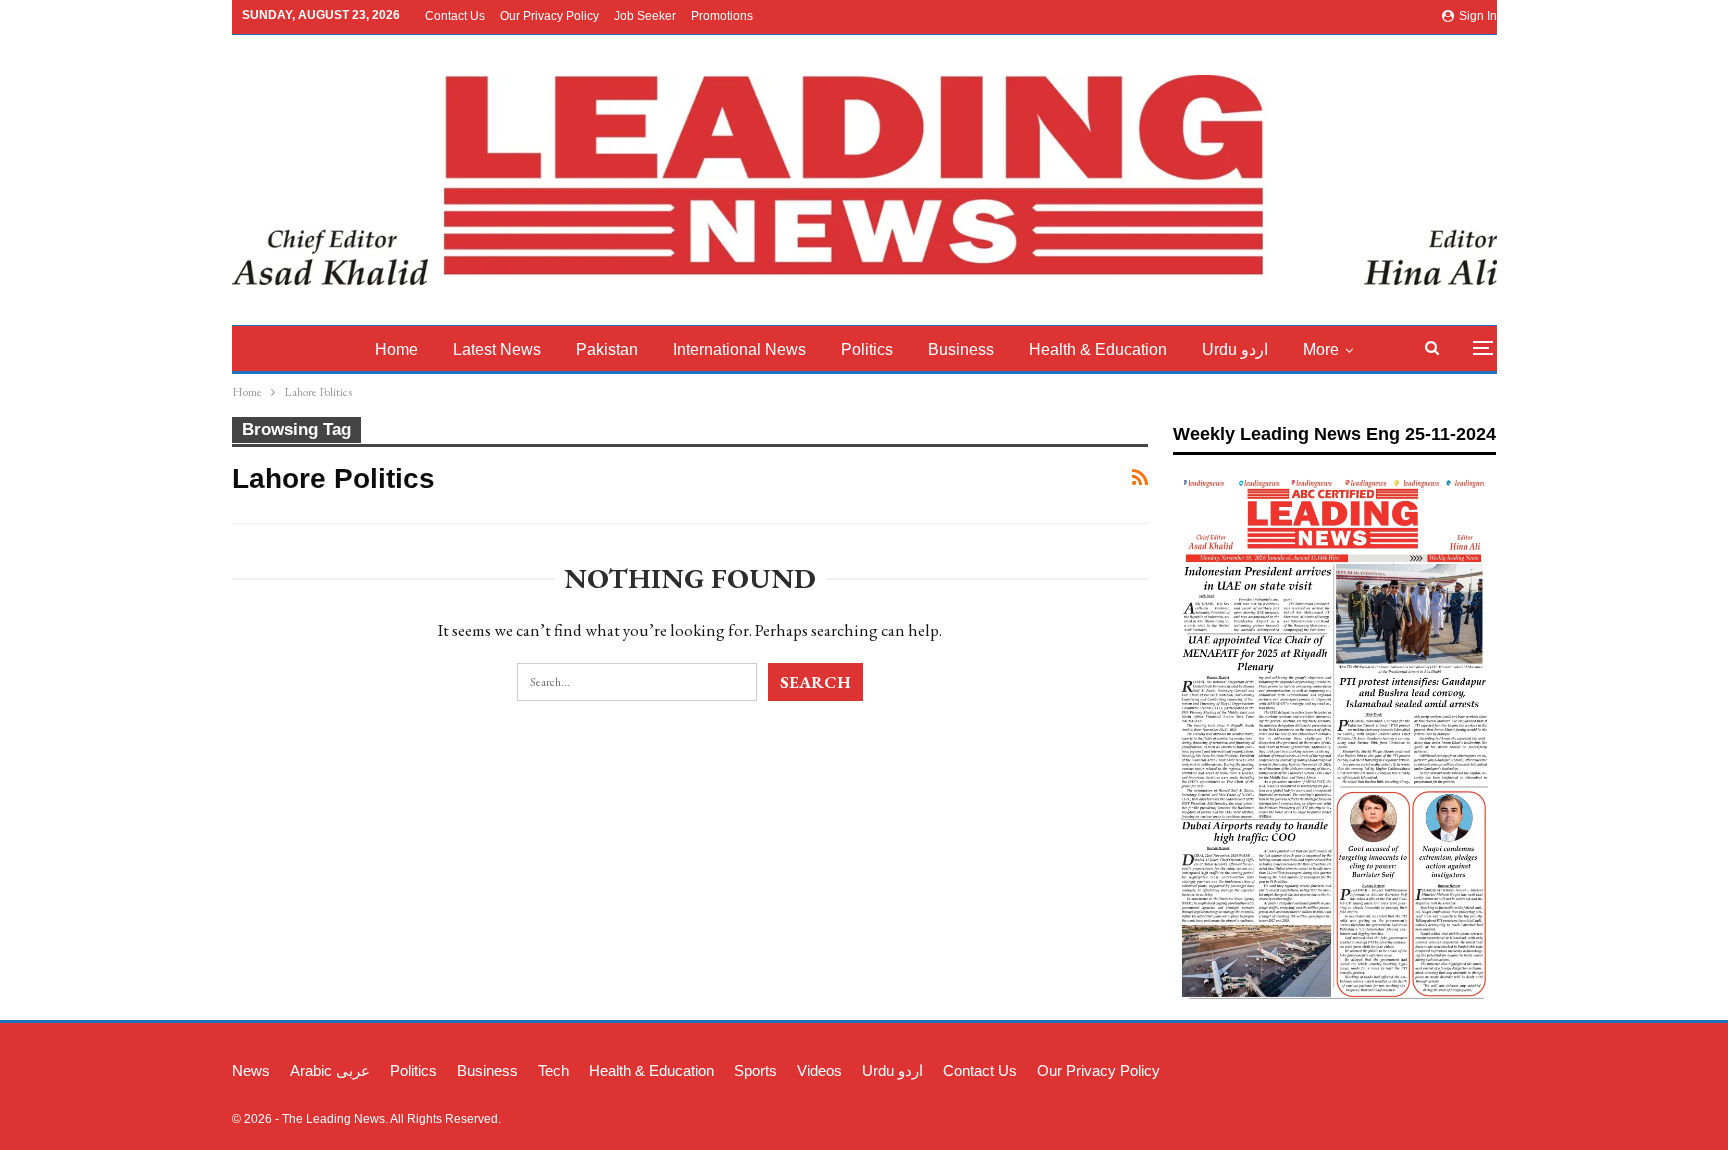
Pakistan (607, 349)
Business (961, 349)
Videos (819, 1070)
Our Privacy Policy (549, 16)
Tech (553, 1070)
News (251, 1070)
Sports (755, 1070)
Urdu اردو (1235, 349)
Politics (867, 349)
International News (739, 349)
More (1321, 349)
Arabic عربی (330, 1070)
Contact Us (455, 16)
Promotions (722, 16)
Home (396, 349)
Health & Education (1098, 349)
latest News (497, 349)
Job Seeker (645, 16)
